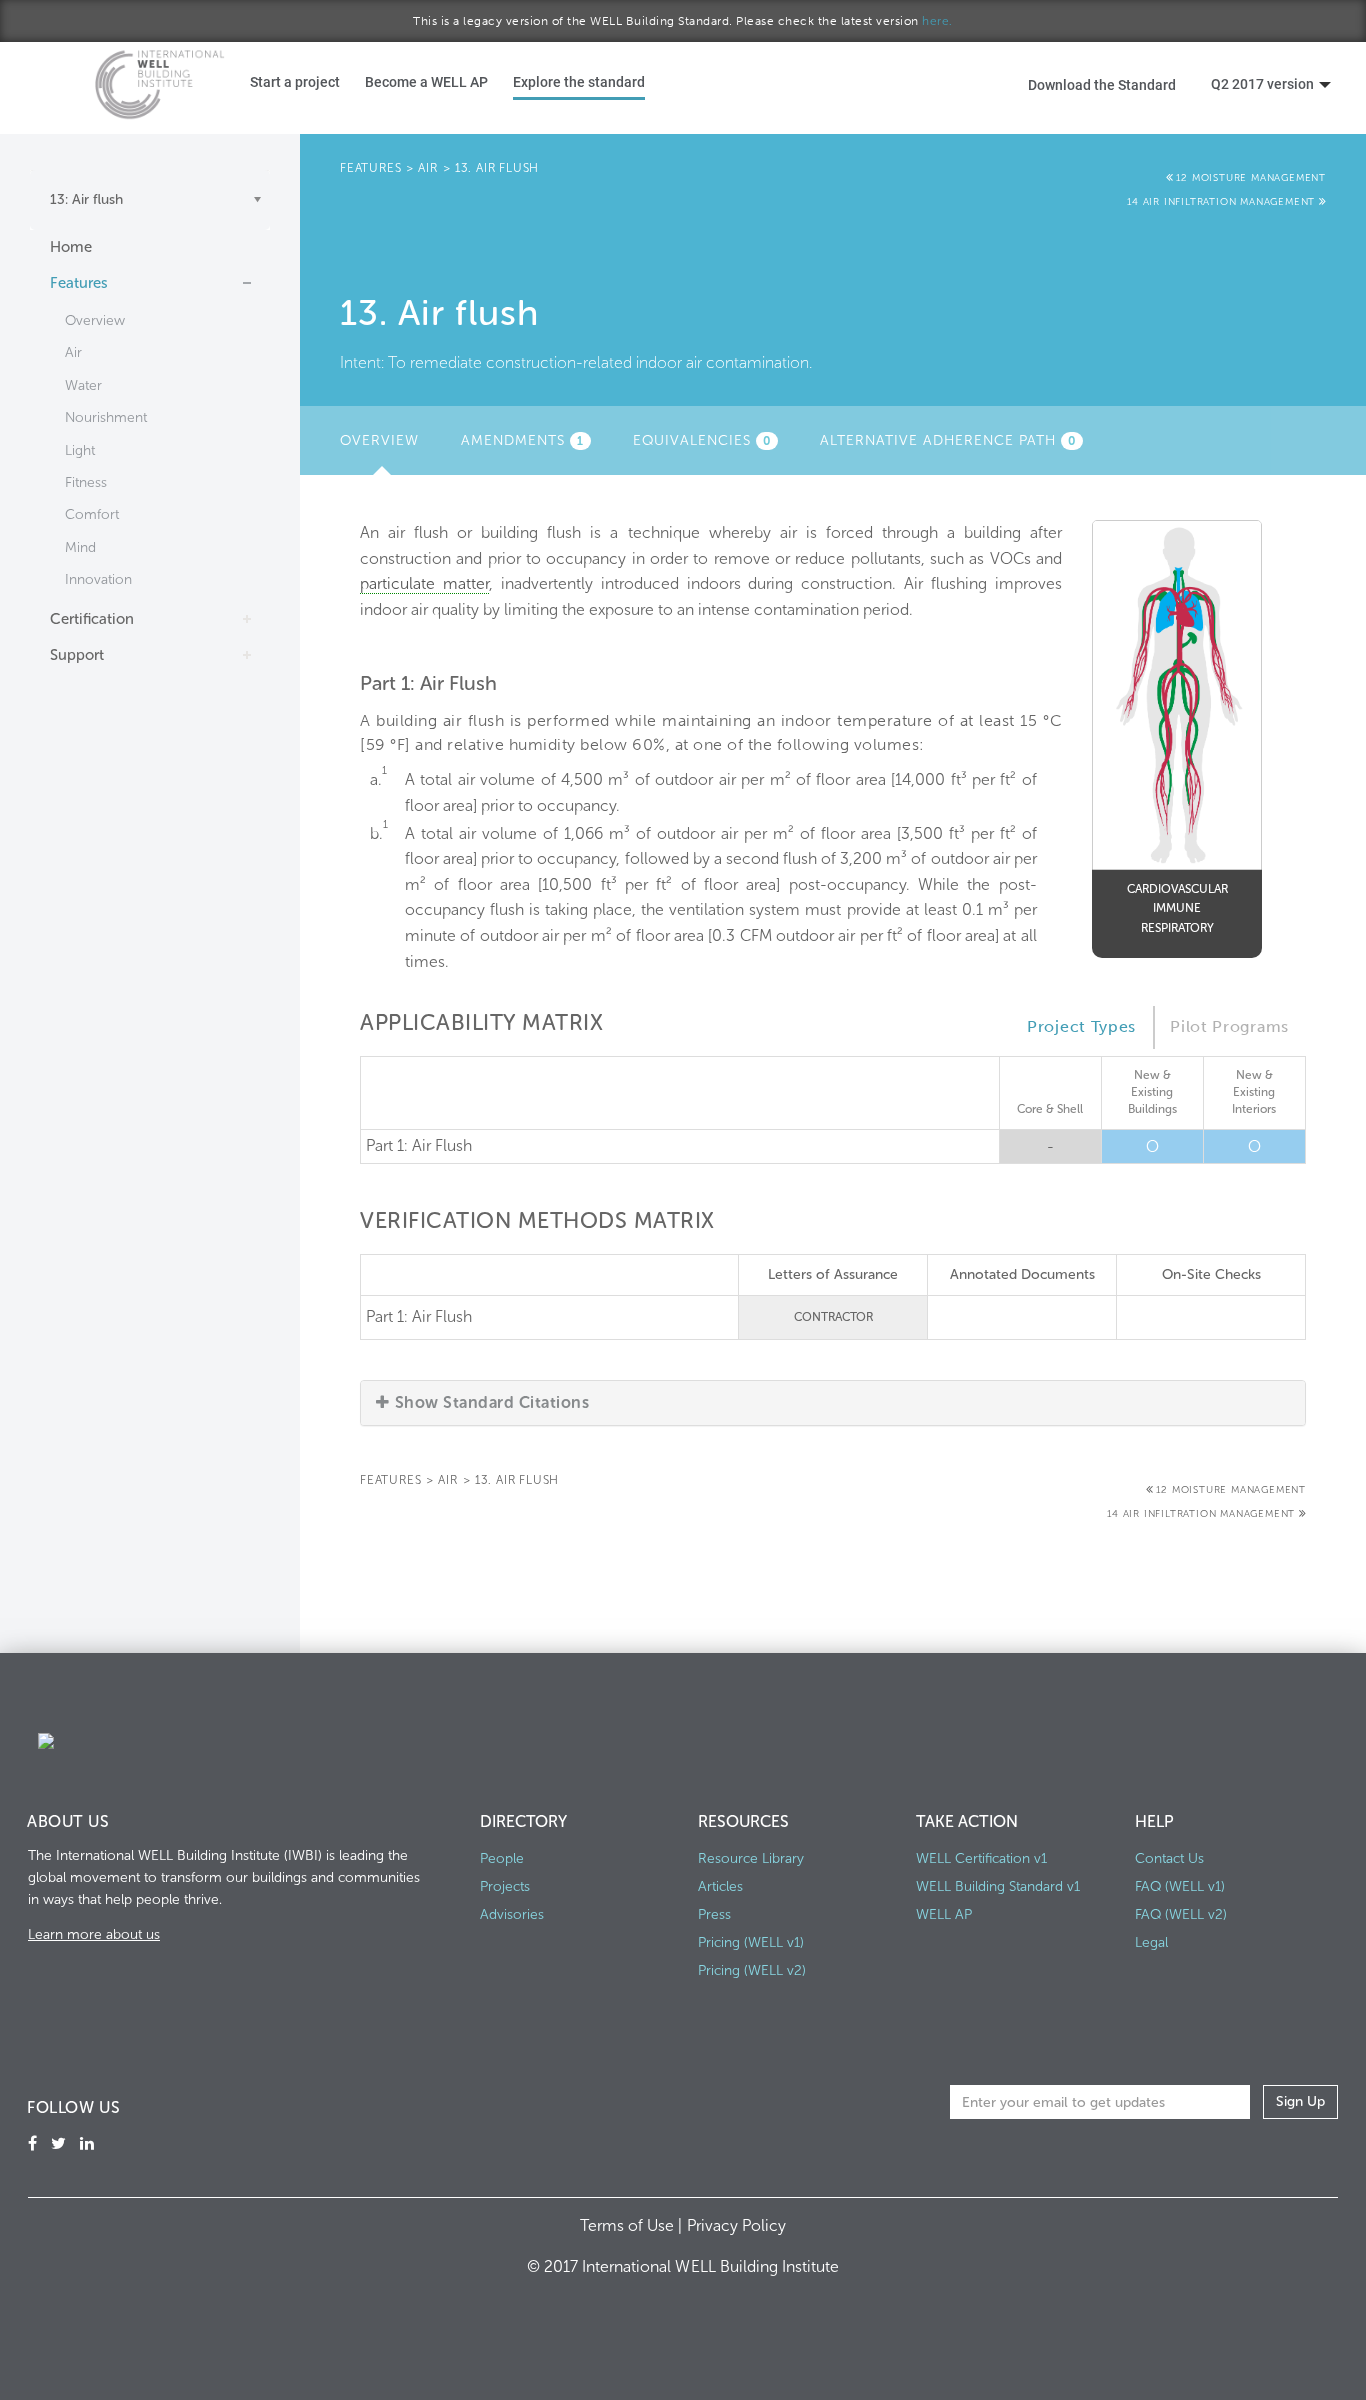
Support (77, 655)
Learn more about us (94, 1934)
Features (79, 283)
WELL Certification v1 (981, 1858)
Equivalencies (702, 440)
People (502, 1858)
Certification (92, 619)
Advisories (512, 1914)
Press (714, 1914)
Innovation (98, 579)
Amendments (522, 440)
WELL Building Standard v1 (998, 1886)
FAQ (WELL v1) (1180, 1886)
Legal (1151, 1942)
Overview (95, 320)
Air (73, 352)
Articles (720, 1886)
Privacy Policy (736, 2225)
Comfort (92, 514)
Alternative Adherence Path (948, 440)
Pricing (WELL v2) (752, 1970)
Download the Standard (1102, 84)
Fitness (86, 482)
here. (937, 21)
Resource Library (751, 1858)
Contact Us (1169, 1858)
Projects (505, 1886)
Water (83, 385)
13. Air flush (497, 168)
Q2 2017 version (1262, 83)
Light (80, 450)
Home (71, 247)
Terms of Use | (633, 2225)
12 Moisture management (1251, 178)
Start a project (295, 81)
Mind (80, 547)
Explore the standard (579, 81)
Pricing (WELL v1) (751, 1942)
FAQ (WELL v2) (1181, 1914)
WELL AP (944, 1914)
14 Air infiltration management (1223, 202)
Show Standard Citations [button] (492, 1402)
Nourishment (106, 417)
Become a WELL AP (426, 81)
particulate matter (424, 583)
